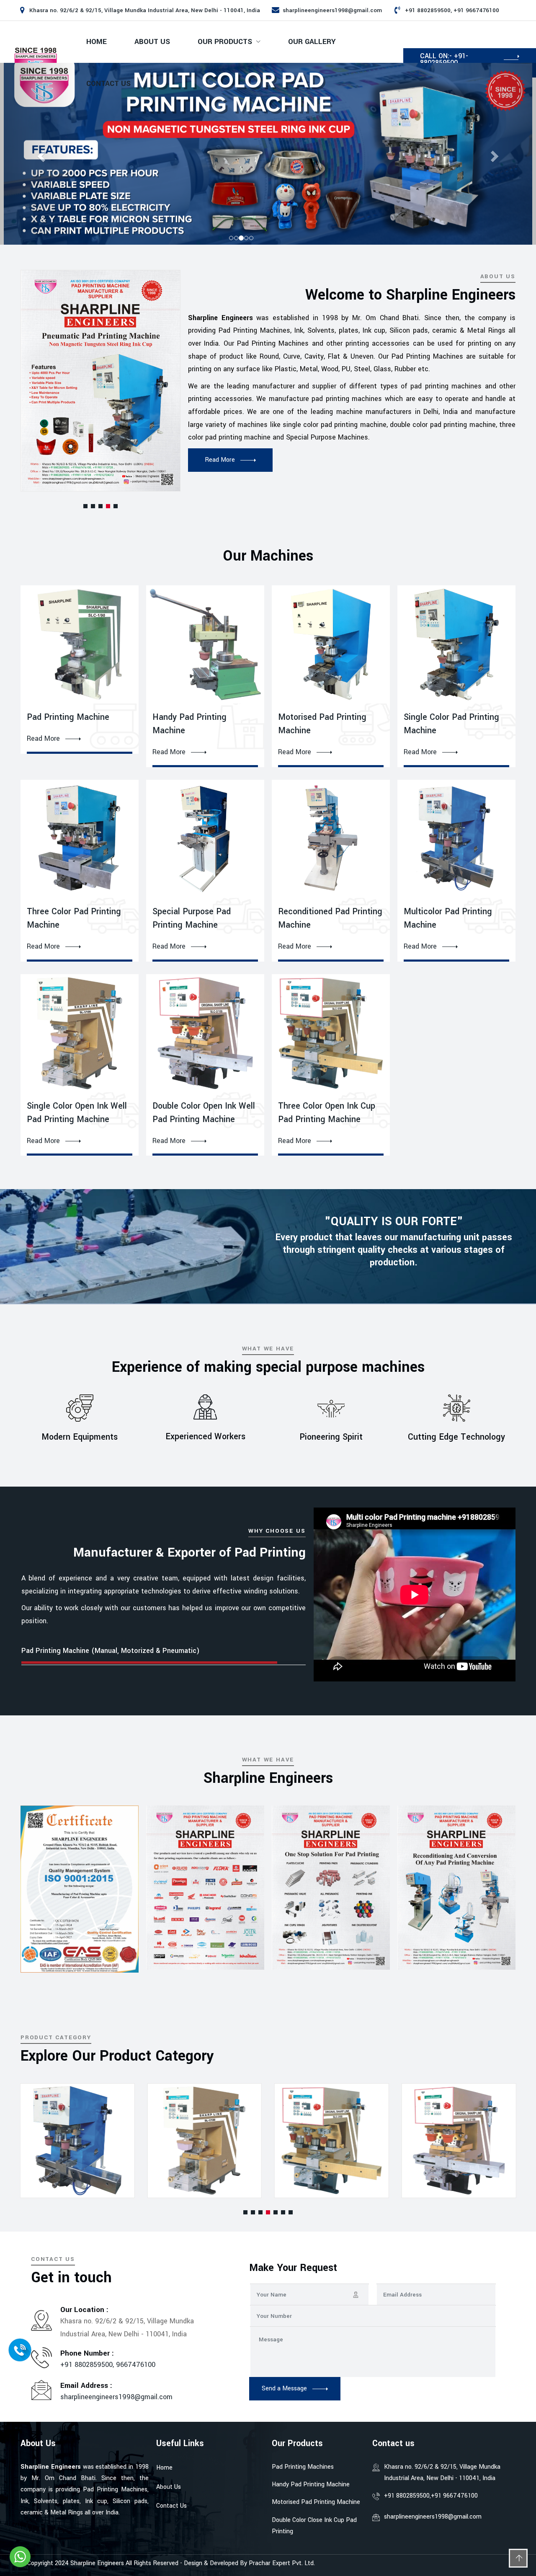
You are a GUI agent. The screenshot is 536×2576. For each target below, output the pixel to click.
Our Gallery (312, 42)
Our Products (225, 42)
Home (97, 42)
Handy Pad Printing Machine (311, 2484)
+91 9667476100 (454, 2496)
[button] (85, 506)
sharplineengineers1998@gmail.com (332, 10)
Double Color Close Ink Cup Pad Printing (314, 2526)
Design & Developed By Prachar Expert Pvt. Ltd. (249, 2563)
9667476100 (136, 2365)
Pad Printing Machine (68, 717)
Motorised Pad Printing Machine (316, 2502)
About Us (152, 42)
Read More (43, 739)
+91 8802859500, (88, 2365)
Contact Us (108, 84)
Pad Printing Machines (303, 2467)
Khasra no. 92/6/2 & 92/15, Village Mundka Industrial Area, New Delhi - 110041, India (442, 2473)
